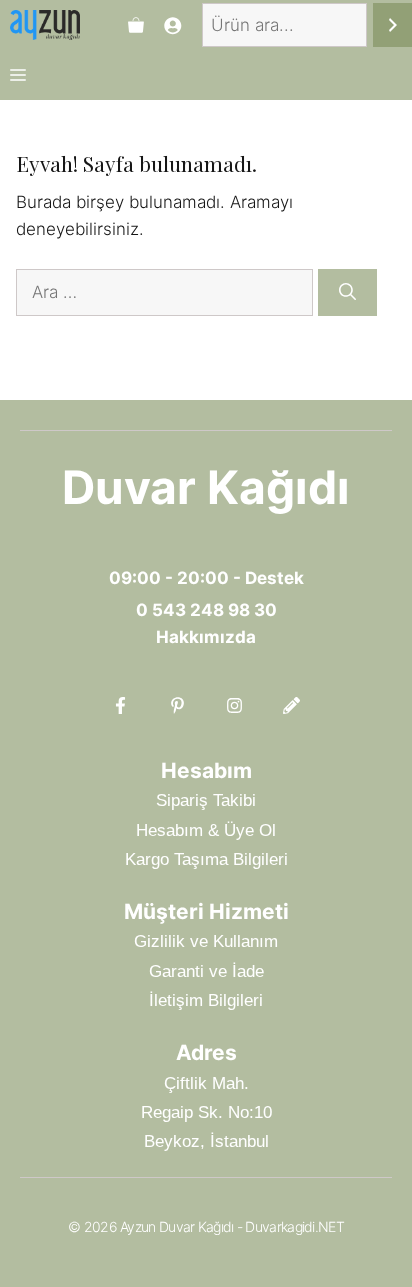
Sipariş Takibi (206, 800)
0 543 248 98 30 (206, 610)
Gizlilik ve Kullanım (206, 941)
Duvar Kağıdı (206, 487)
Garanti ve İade (206, 971)
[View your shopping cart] (136, 25)
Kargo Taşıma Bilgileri (206, 859)
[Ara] (392, 25)
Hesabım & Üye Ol (206, 830)
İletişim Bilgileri (206, 1000)
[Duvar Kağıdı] (45, 25)
